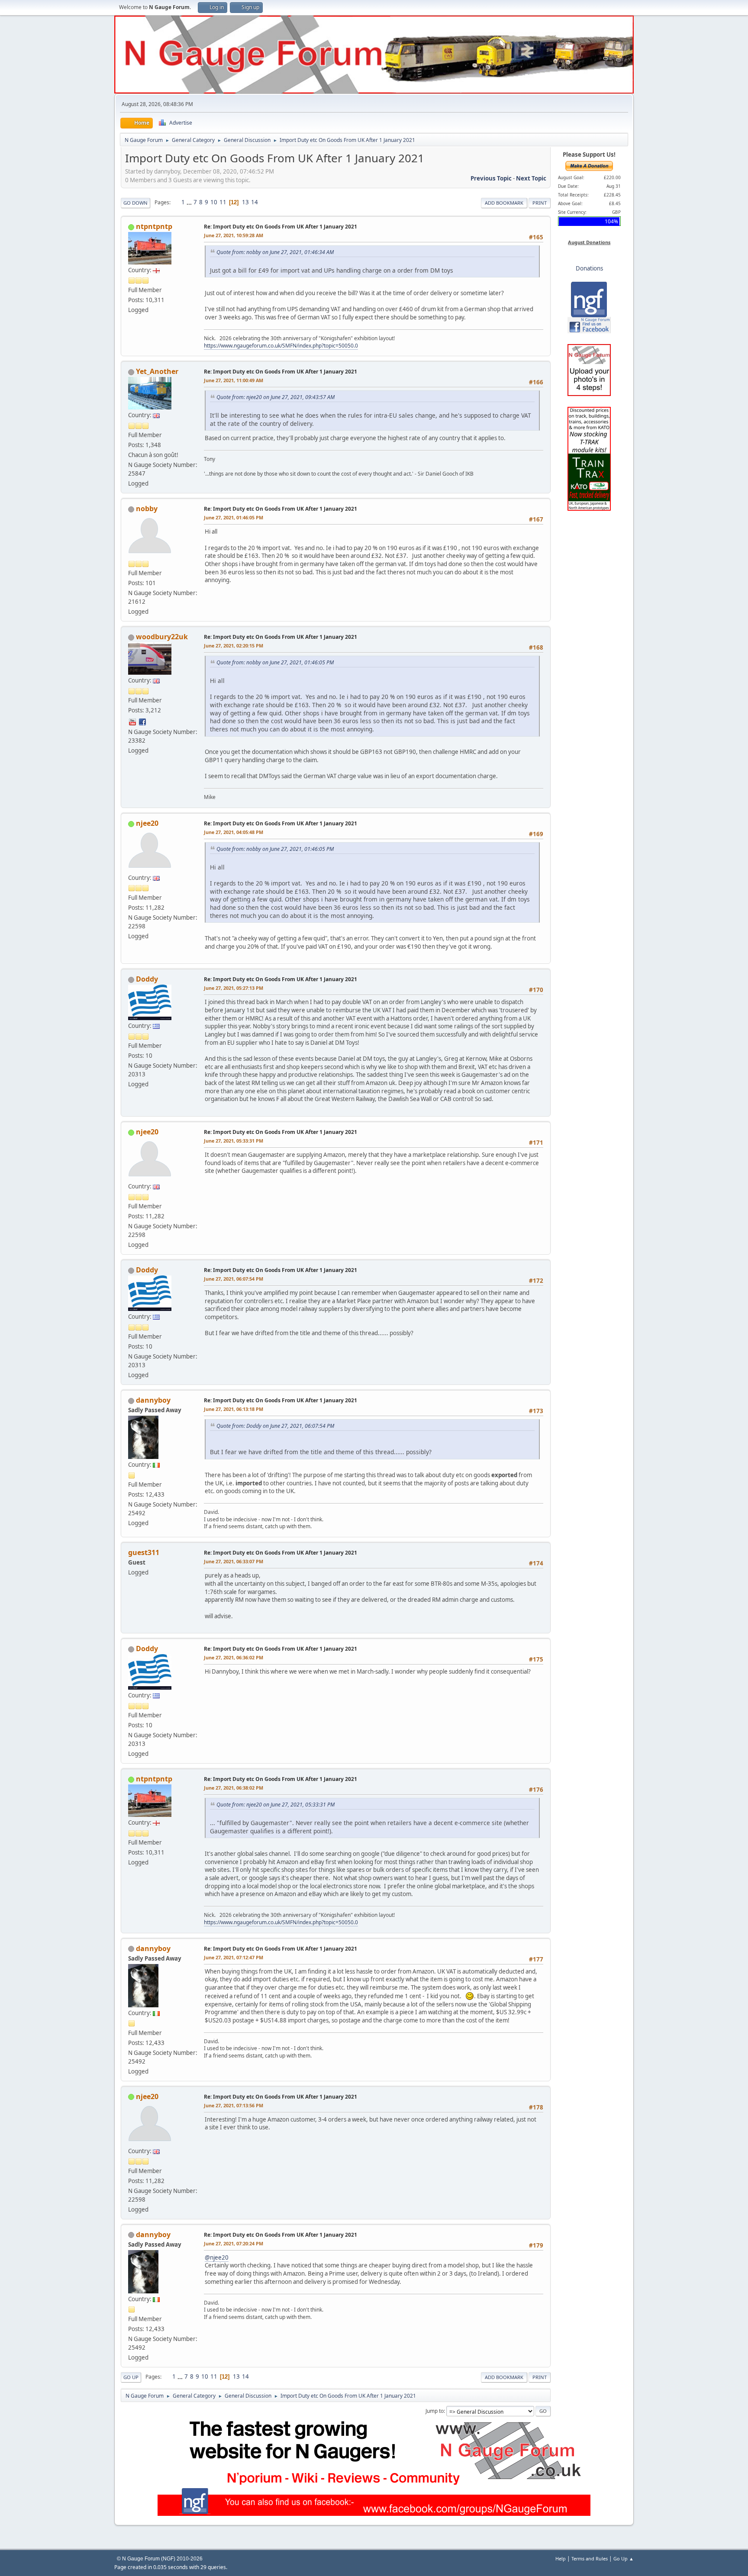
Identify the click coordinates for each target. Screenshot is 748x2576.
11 (223, 202)
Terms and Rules (590, 2558)
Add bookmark (504, 203)
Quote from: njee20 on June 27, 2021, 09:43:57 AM (276, 397)
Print (540, 203)
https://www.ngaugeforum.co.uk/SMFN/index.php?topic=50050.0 (281, 346)
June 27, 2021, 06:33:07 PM (234, 1561)
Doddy (147, 979)
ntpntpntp (154, 226)
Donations (589, 268)
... (190, 202)
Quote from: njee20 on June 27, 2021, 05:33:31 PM (276, 1805)
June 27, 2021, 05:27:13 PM (234, 988)
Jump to (435, 2411)
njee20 (147, 823)
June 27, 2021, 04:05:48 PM (234, 832)
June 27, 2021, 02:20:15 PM (234, 646)
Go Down (135, 203)
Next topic (531, 178)
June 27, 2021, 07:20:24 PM (234, 2243)
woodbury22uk (162, 637)
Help (561, 2558)
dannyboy (153, 1400)
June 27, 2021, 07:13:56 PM (234, 2105)
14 (255, 202)
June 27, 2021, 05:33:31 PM (234, 1141)
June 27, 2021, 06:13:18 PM (234, 1409)
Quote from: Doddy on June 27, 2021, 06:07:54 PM (275, 1426)
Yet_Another (157, 371)
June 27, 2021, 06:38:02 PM (234, 1788)
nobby (147, 509)
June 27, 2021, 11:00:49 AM (234, 380)
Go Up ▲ (624, 2558)
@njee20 (217, 2257)
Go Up (131, 2377)
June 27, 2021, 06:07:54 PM (234, 1279)
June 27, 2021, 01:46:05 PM (234, 517)
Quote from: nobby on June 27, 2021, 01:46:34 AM (275, 252)
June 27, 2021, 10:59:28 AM (234, 235)
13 (245, 202)
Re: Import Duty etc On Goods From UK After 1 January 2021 (280, 227)
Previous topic (491, 178)
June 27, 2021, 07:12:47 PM (234, 1957)
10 (214, 202)
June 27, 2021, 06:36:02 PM (234, 1657)
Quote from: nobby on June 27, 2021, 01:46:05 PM (275, 662)
